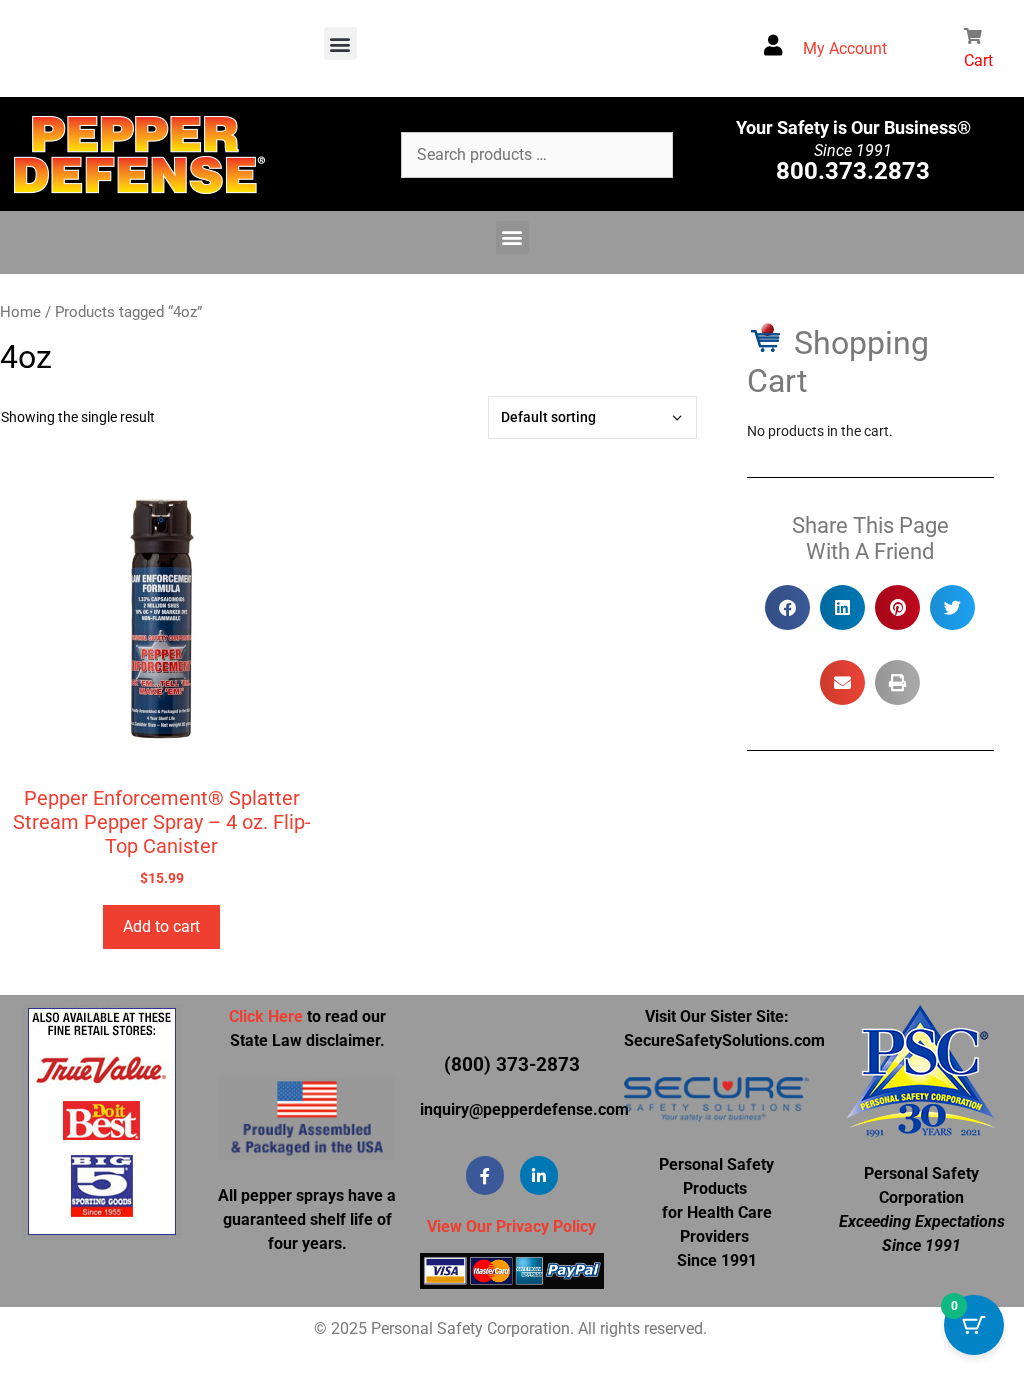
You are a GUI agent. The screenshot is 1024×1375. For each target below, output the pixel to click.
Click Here (266, 1016)
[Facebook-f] (485, 1175)
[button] (340, 43)
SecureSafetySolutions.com (724, 1040)
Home (20, 312)
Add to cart (161, 926)
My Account (845, 48)
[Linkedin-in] (539, 1175)
